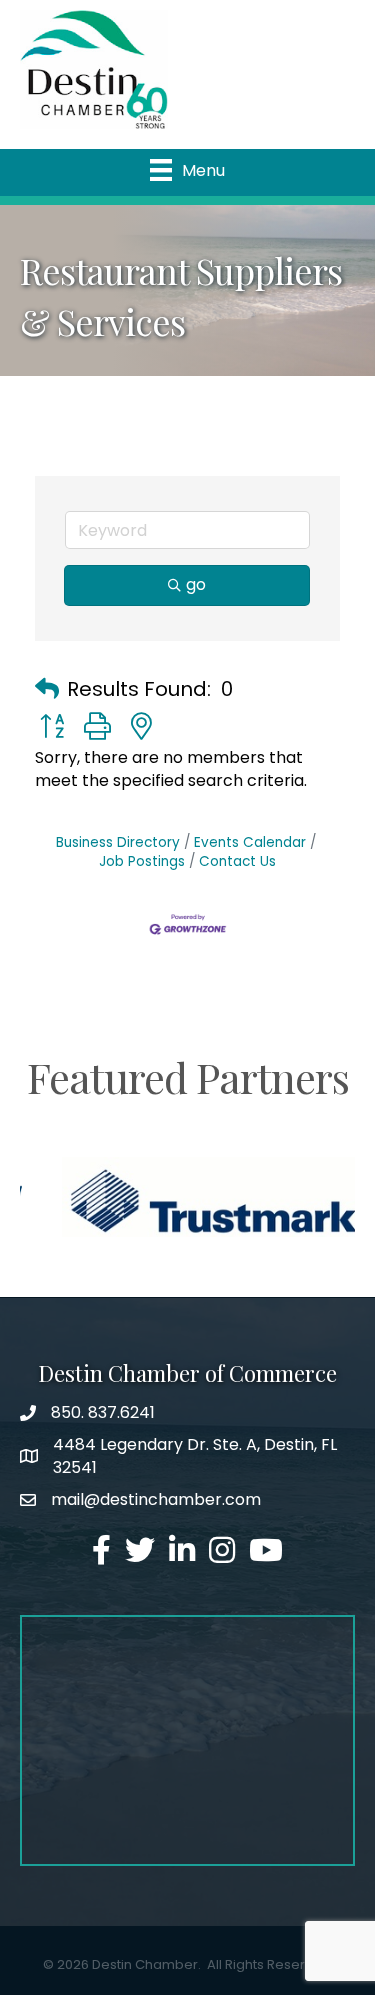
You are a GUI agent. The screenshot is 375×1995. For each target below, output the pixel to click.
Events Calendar (250, 842)
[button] (47, 689)
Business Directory (118, 842)
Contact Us (237, 861)
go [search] (196, 584)
